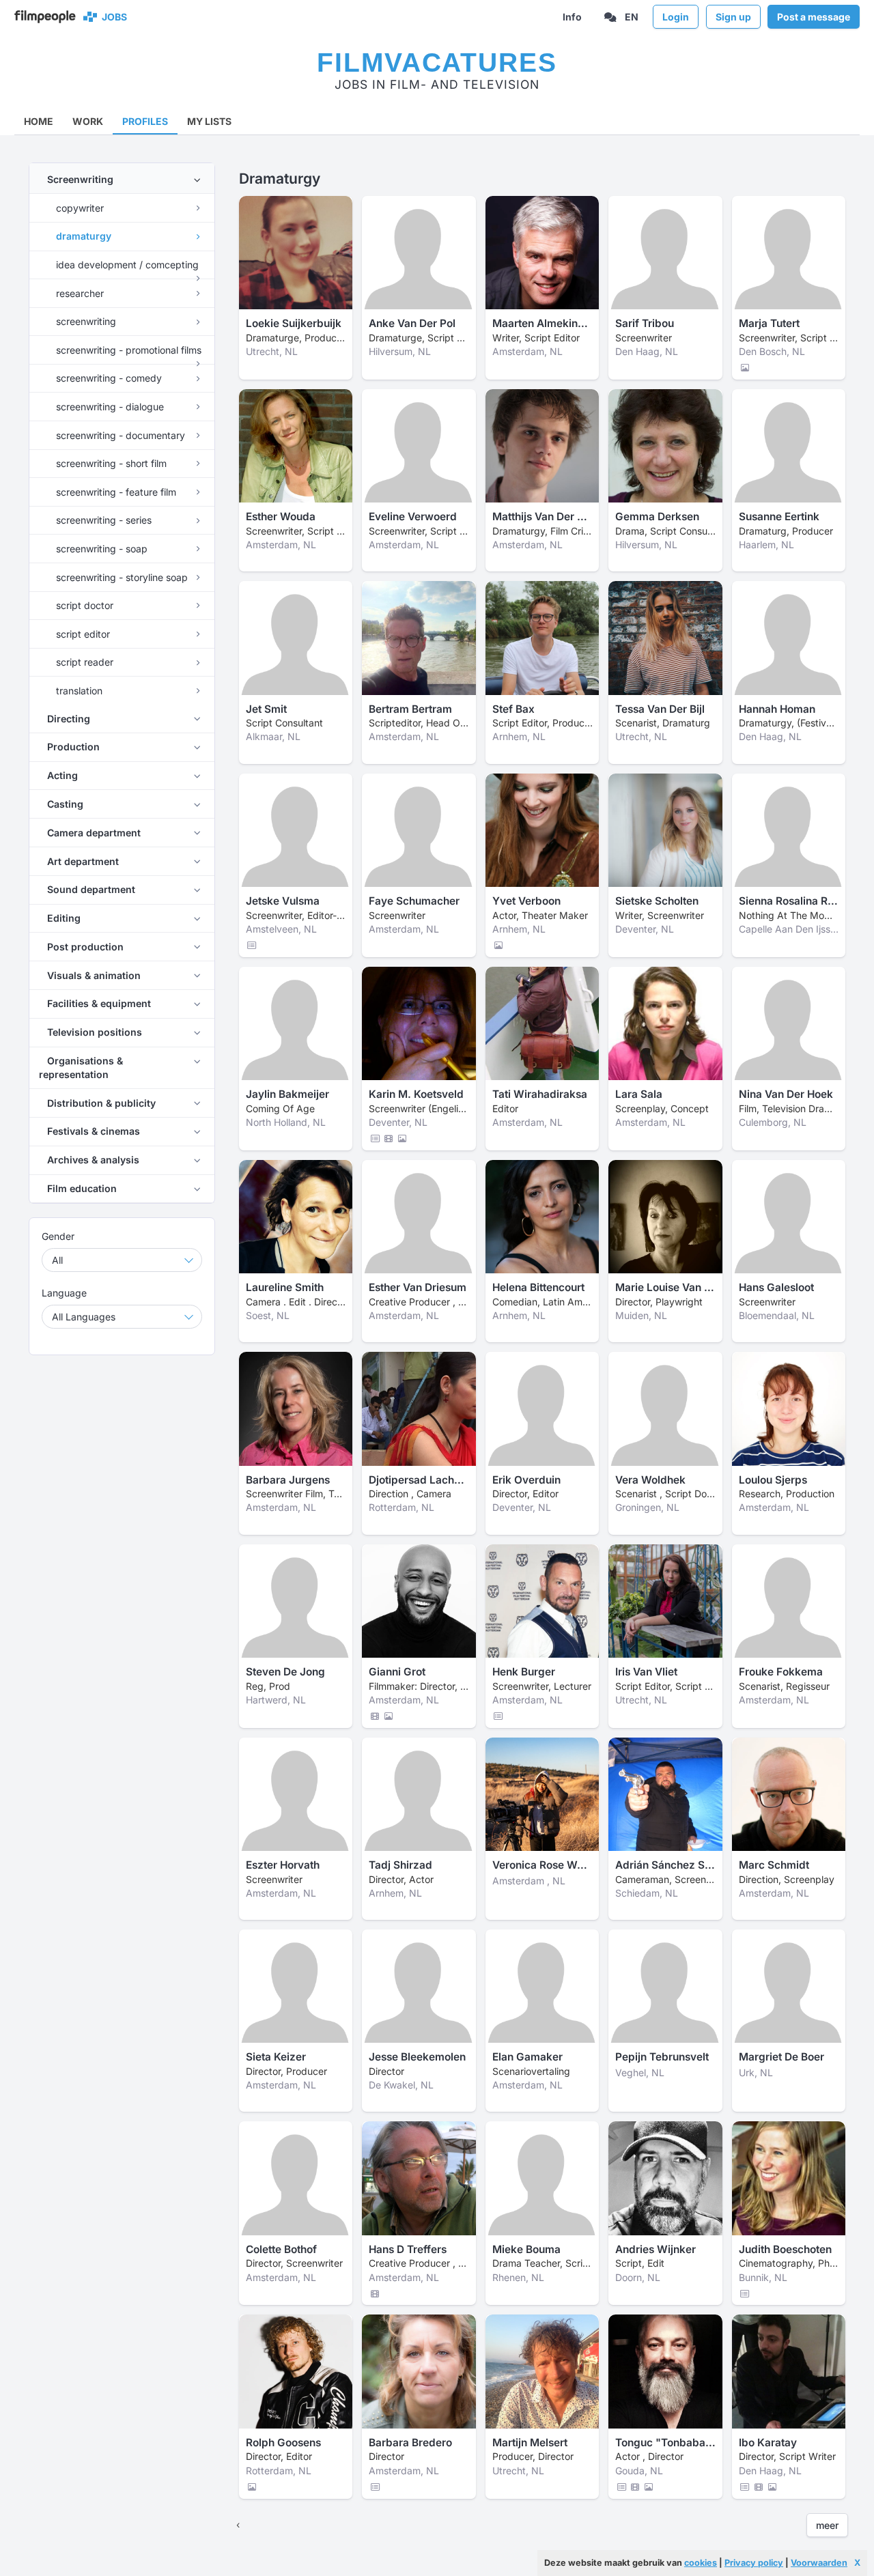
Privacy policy (754, 2563)
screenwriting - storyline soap (121, 577)
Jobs (112, 17)
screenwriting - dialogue (109, 407)
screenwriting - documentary (119, 435)
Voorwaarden (819, 2563)
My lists (209, 121)
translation (78, 691)
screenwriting (85, 321)
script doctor (83, 605)
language (64, 1293)
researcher (79, 293)
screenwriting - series (102, 520)
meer (827, 2525)
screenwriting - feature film (115, 492)
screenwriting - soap (100, 549)
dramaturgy (82, 236)
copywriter (79, 208)
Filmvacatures (437, 62)
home (39, 121)
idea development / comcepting (126, 265)
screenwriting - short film (110, 463)
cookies (701, 2563)
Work (88, 121)
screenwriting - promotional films (127, 350)
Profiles (145, 121)
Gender (58, 1236)
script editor (82, 634)
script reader (83, 662)
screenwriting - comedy (108, 378)
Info (572, 17)
